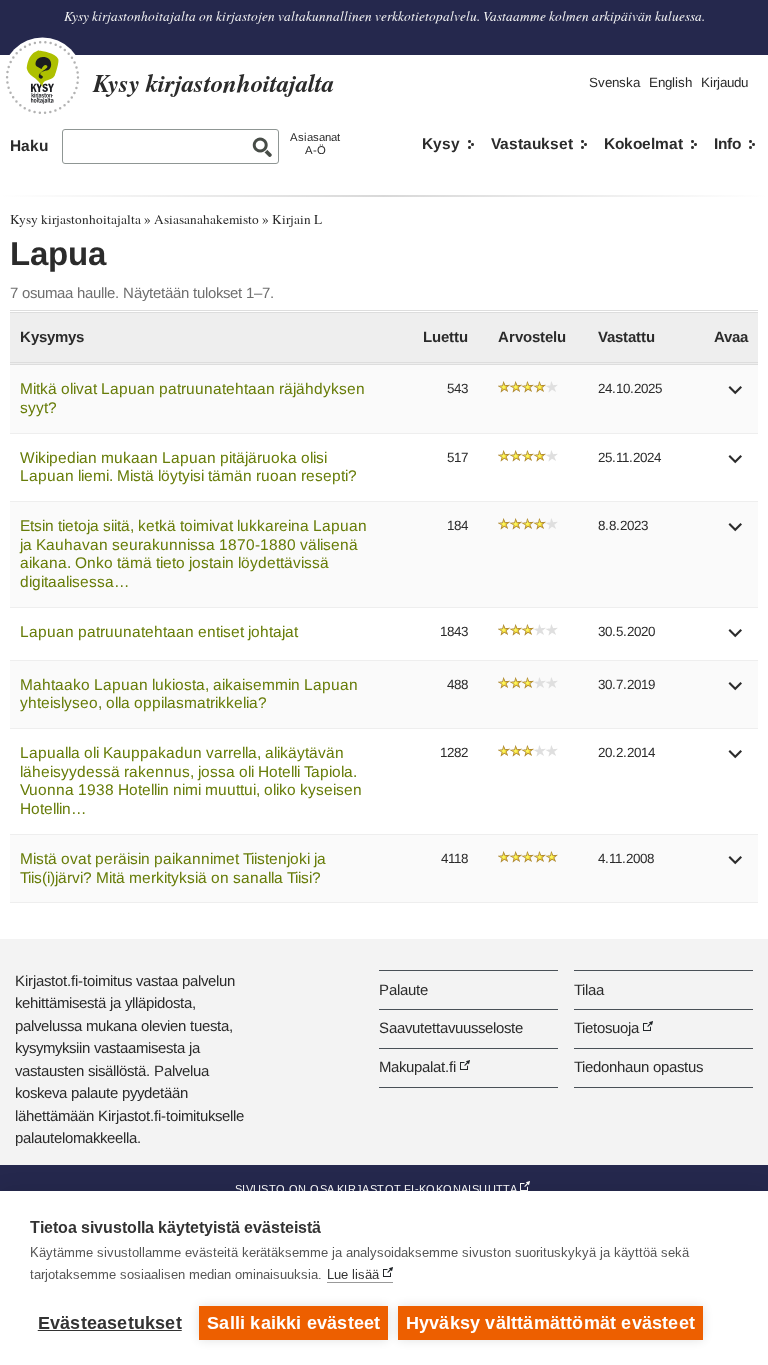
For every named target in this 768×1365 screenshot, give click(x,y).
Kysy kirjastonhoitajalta (75, 219)
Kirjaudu (724, 82)
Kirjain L (297, 219)
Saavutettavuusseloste (451, 1027)
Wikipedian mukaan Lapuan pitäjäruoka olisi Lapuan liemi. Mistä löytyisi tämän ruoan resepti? (188, 467)
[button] (736, 396)
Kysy (441, 143)
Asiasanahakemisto (206, 219)
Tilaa (589, 989)
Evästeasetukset (110, 1323)
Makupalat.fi (417, 1066)
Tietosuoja (606, 1027)
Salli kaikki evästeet (293, 1323)
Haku (29, 145)
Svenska (614, 82)
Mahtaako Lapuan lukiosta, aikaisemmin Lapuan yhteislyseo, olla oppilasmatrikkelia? (189, 694)
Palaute (403, 989)
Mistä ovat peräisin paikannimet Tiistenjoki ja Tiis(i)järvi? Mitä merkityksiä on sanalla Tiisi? (173, 868)
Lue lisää (353, 1274)
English (670, 82)
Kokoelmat (643, 143)
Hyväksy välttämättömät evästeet (550, 1323)
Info (727, 143)
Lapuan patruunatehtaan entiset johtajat (159, 631)
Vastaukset (532, 143)
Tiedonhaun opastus (638, 1066)
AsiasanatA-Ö (315, 143)
